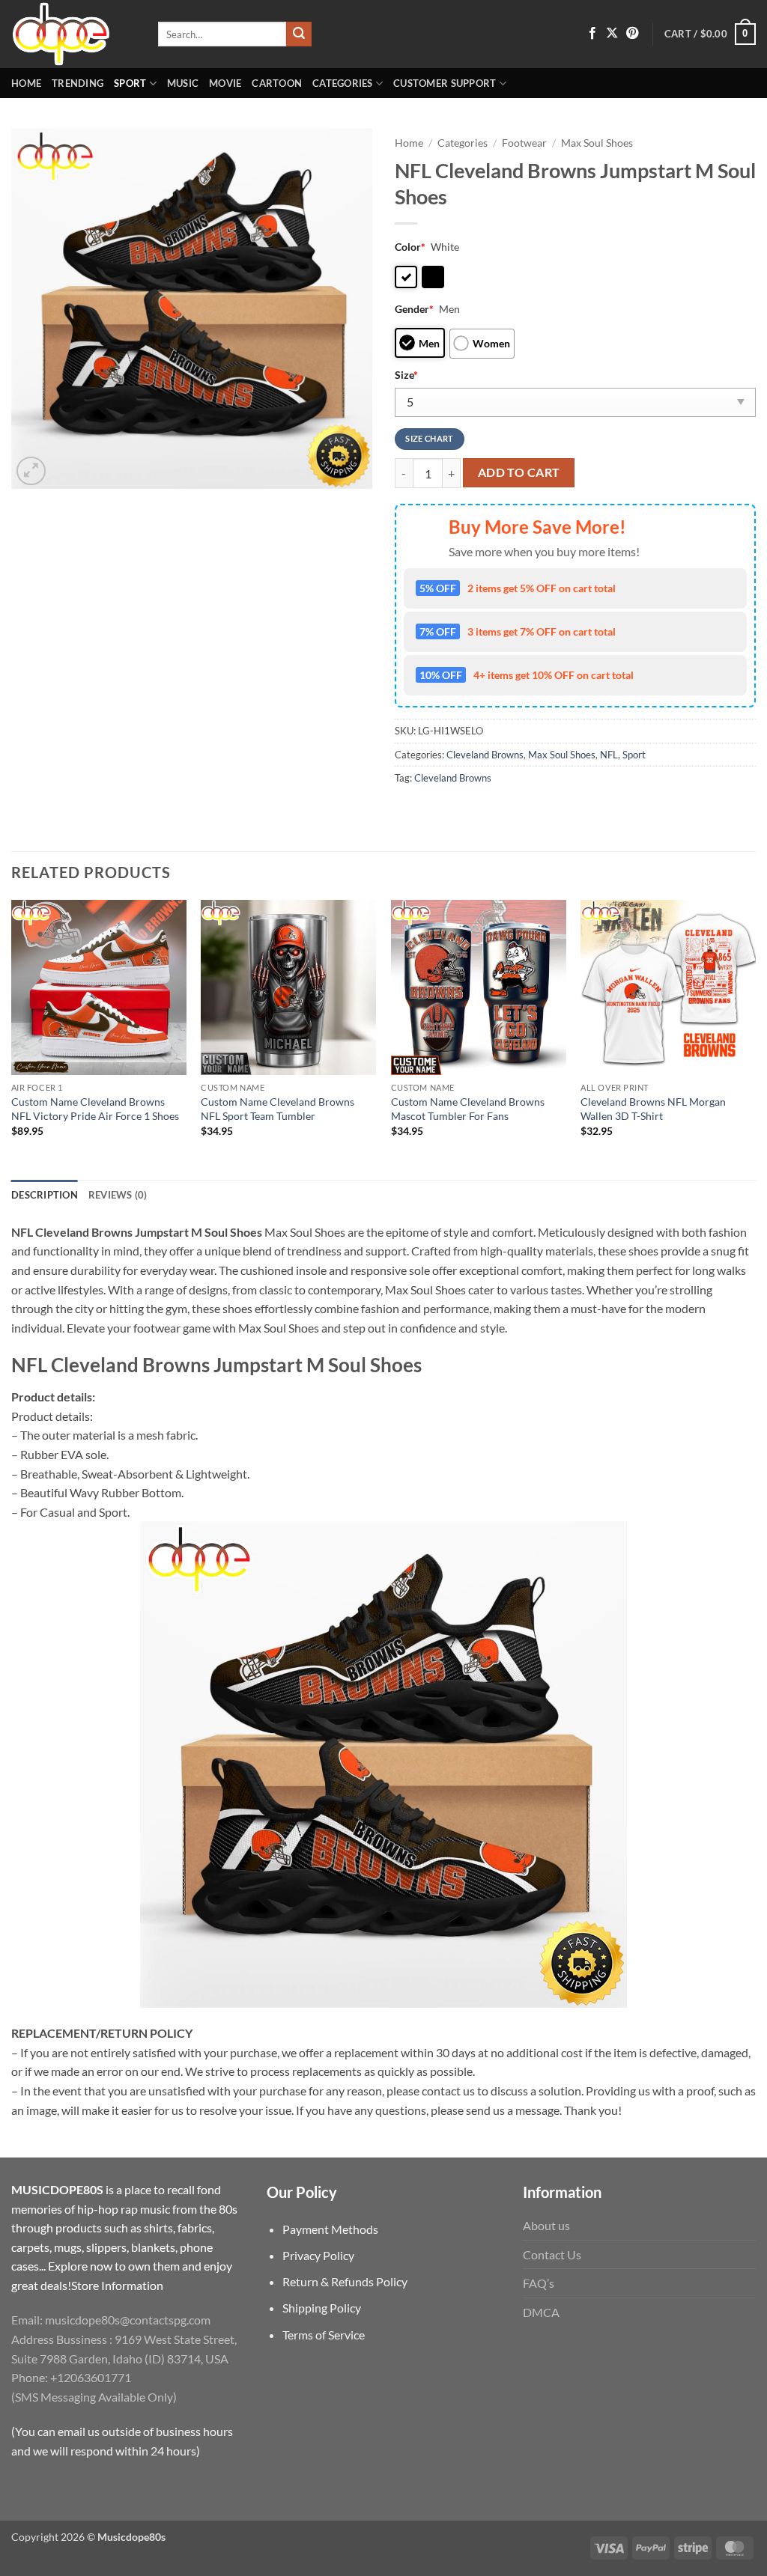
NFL (609, 755)
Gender (414, 309)
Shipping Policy (322, 2308)
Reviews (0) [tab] (118, 1195)
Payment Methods (330, 2229)
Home (26, 83)
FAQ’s (539, 2283)
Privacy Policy (318, 2255)
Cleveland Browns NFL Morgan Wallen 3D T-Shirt (653, 1109)
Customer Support (445, 83)
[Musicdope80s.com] (73, 34)
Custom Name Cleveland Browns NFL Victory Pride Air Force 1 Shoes (95, 1109)
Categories (343, 83)
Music (183, 83)
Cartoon (277, 83)
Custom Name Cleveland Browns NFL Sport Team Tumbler (278, 1109)
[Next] (755, 1038)
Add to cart (519, 472)
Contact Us (552, 2254)
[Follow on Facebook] (592, 34)
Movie (225, 83)
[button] (710, 34)
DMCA (541, 2312)
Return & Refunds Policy (345, 2281)
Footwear (524, 143)
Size (406, 375)
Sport (130, 83)
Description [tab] (45, 1195)
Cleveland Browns (485, 755)
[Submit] (299, 34)
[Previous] (12, 1038)
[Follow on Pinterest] (632, 34)
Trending (78, 83)
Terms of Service (324, 2335)
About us (546, 2225)
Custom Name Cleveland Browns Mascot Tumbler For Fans (468, 1109)
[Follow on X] (612, 34)
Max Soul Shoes (597, 143)
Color (410, 247)
